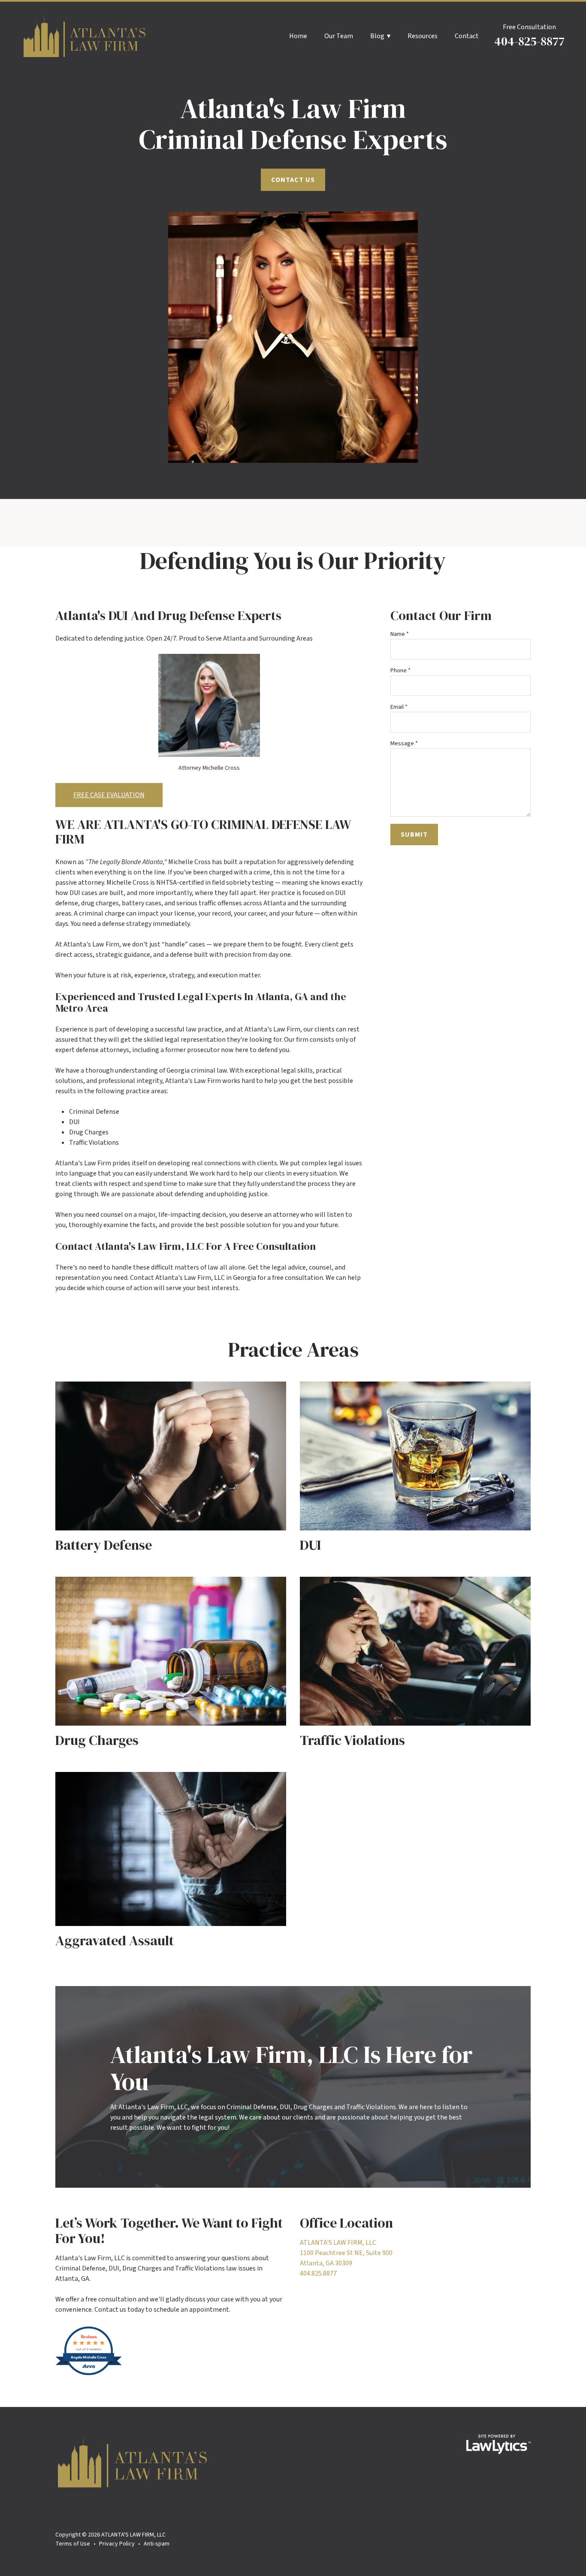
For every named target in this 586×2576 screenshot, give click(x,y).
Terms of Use (73, 2544)
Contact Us (293, 180)
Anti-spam (157, 2544)
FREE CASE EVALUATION (109, 795)
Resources (423, 36)
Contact (467, 36)
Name (400, 634)
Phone (400, 671)
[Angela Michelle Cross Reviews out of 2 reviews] (89, 2374)
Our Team (339, 36)
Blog (377, 36)
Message (404, 744)
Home (298, 36)
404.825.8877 (318, 2274)
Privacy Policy (117, 2544)
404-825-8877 (529, 41)
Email (399, 707)
